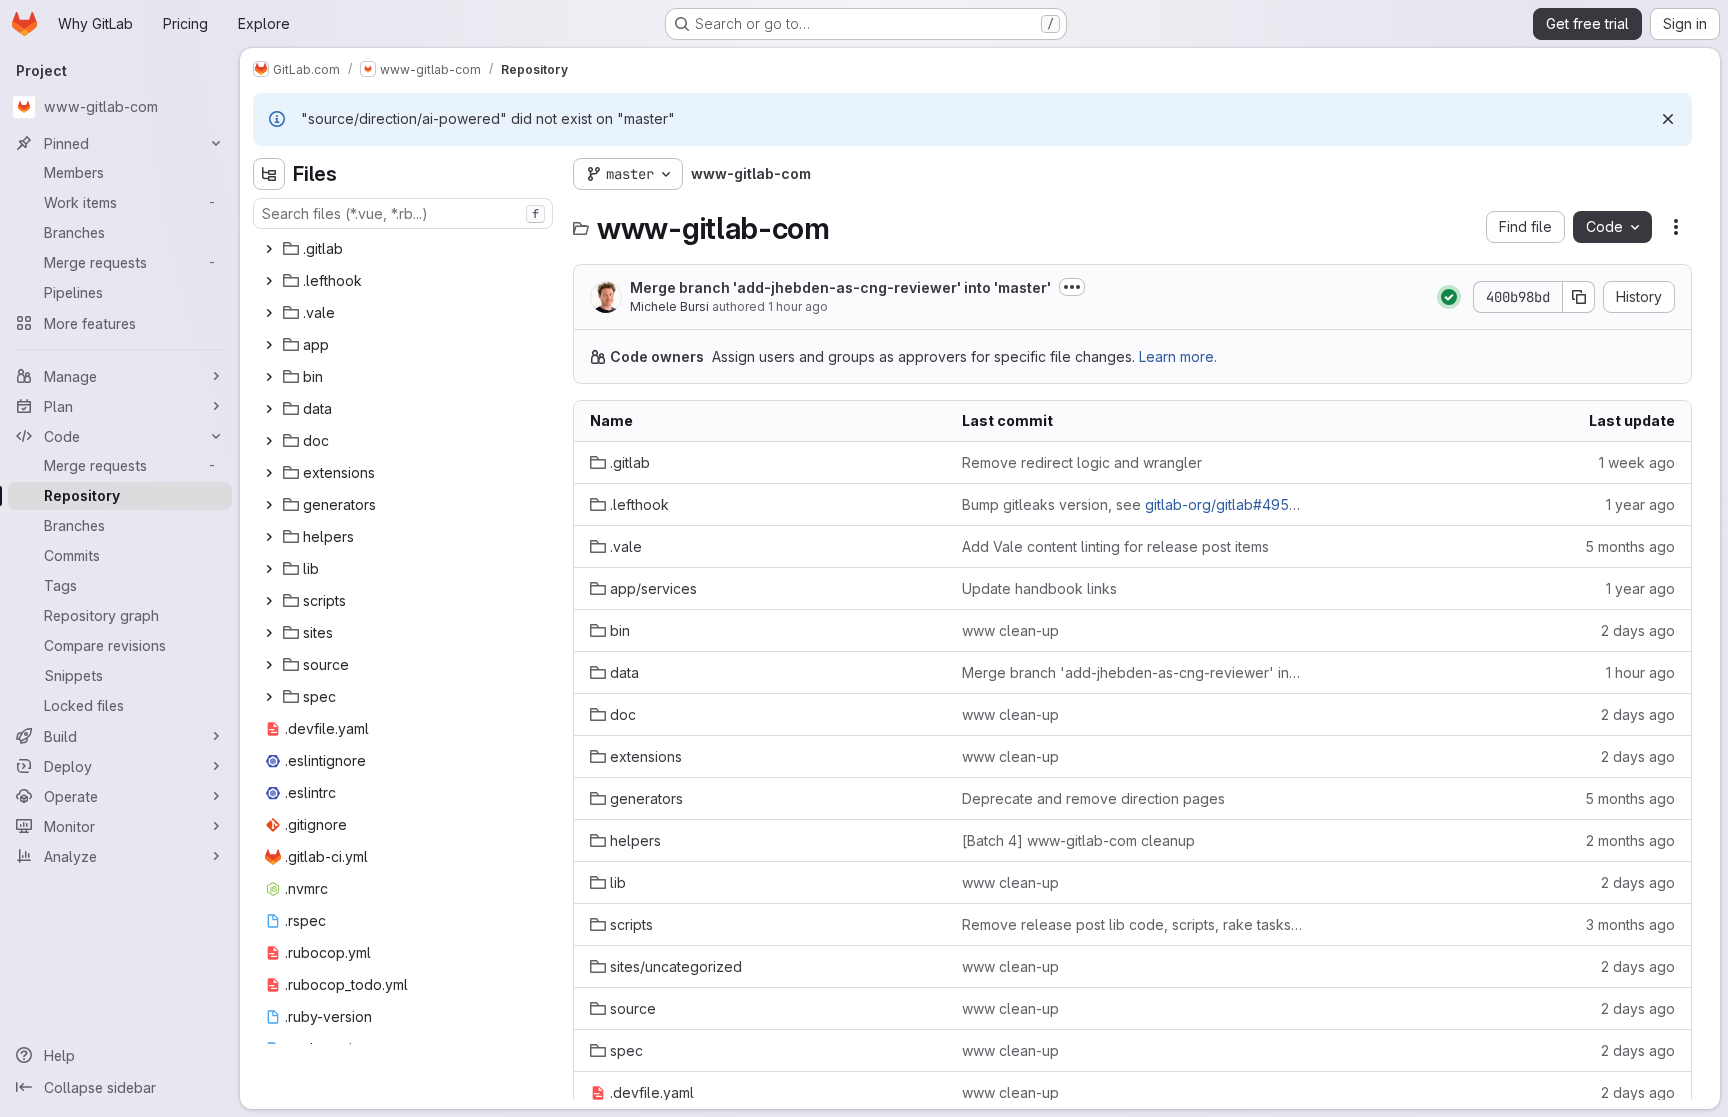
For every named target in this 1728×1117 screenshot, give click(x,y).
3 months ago (1630, 924)
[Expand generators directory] (269, 505)
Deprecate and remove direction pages (1093, 798)
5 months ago (1630, 546)
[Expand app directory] (269, 345)
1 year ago (1640, 504)
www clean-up (1010, 630)
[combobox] (403, 213)
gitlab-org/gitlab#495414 (1228, 504)
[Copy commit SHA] (1579, 297)
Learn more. (1178, 356)
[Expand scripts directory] (269, 601)
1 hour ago (798, 306)
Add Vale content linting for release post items (1115, 546)
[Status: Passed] (1449, 297)
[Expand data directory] (269, 409)
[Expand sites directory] (269, 633)
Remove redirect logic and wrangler (1082, 462)
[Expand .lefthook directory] (269, 281)
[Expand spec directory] (269, 697)
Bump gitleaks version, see (1132, 504)
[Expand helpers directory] (269, 537)
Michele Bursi (669, 306)
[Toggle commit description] (1072, 287)
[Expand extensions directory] (269, 473)
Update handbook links (1039, 588)
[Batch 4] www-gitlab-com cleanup (1078, 840)
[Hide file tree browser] (269, 174)
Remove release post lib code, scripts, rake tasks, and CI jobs (1132, 924)
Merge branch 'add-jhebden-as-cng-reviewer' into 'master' (840, 287)
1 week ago (1637, 462)
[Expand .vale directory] (269, 313)
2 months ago (1630, 840)
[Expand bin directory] (269, 377)
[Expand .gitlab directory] (269, 249)
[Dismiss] (1668, 119)
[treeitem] (405, 249)
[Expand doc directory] (269, 441)
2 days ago (1638, 630)
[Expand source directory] (269, 665)
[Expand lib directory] (269, 569)
